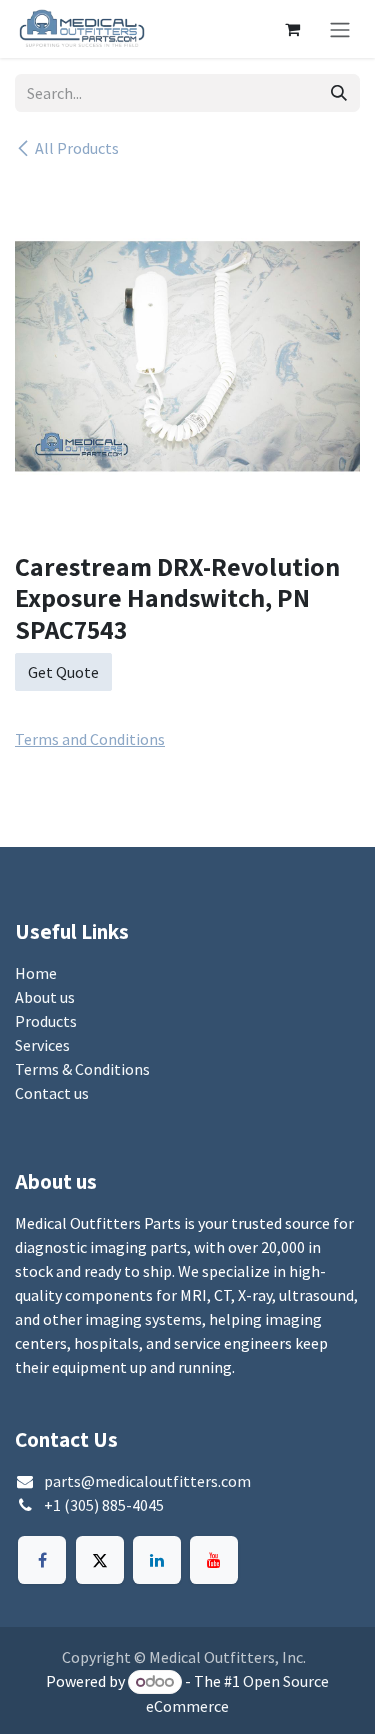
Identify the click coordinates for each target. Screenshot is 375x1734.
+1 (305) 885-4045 (104, 1505)
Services (42, 1045)
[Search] (339, 93)
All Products (77, 148)
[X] (100, 1560)
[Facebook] (42, 1560)
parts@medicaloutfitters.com (147, 1481)
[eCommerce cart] (292, 29)
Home (36, 973)
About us (45, 997)
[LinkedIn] (157, 1560)
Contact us (52, 1093)
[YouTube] (214, 1560)
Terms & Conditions (82, 1069)
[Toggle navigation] (340, 29)
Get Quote (63, 672)
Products (46, 1021)
